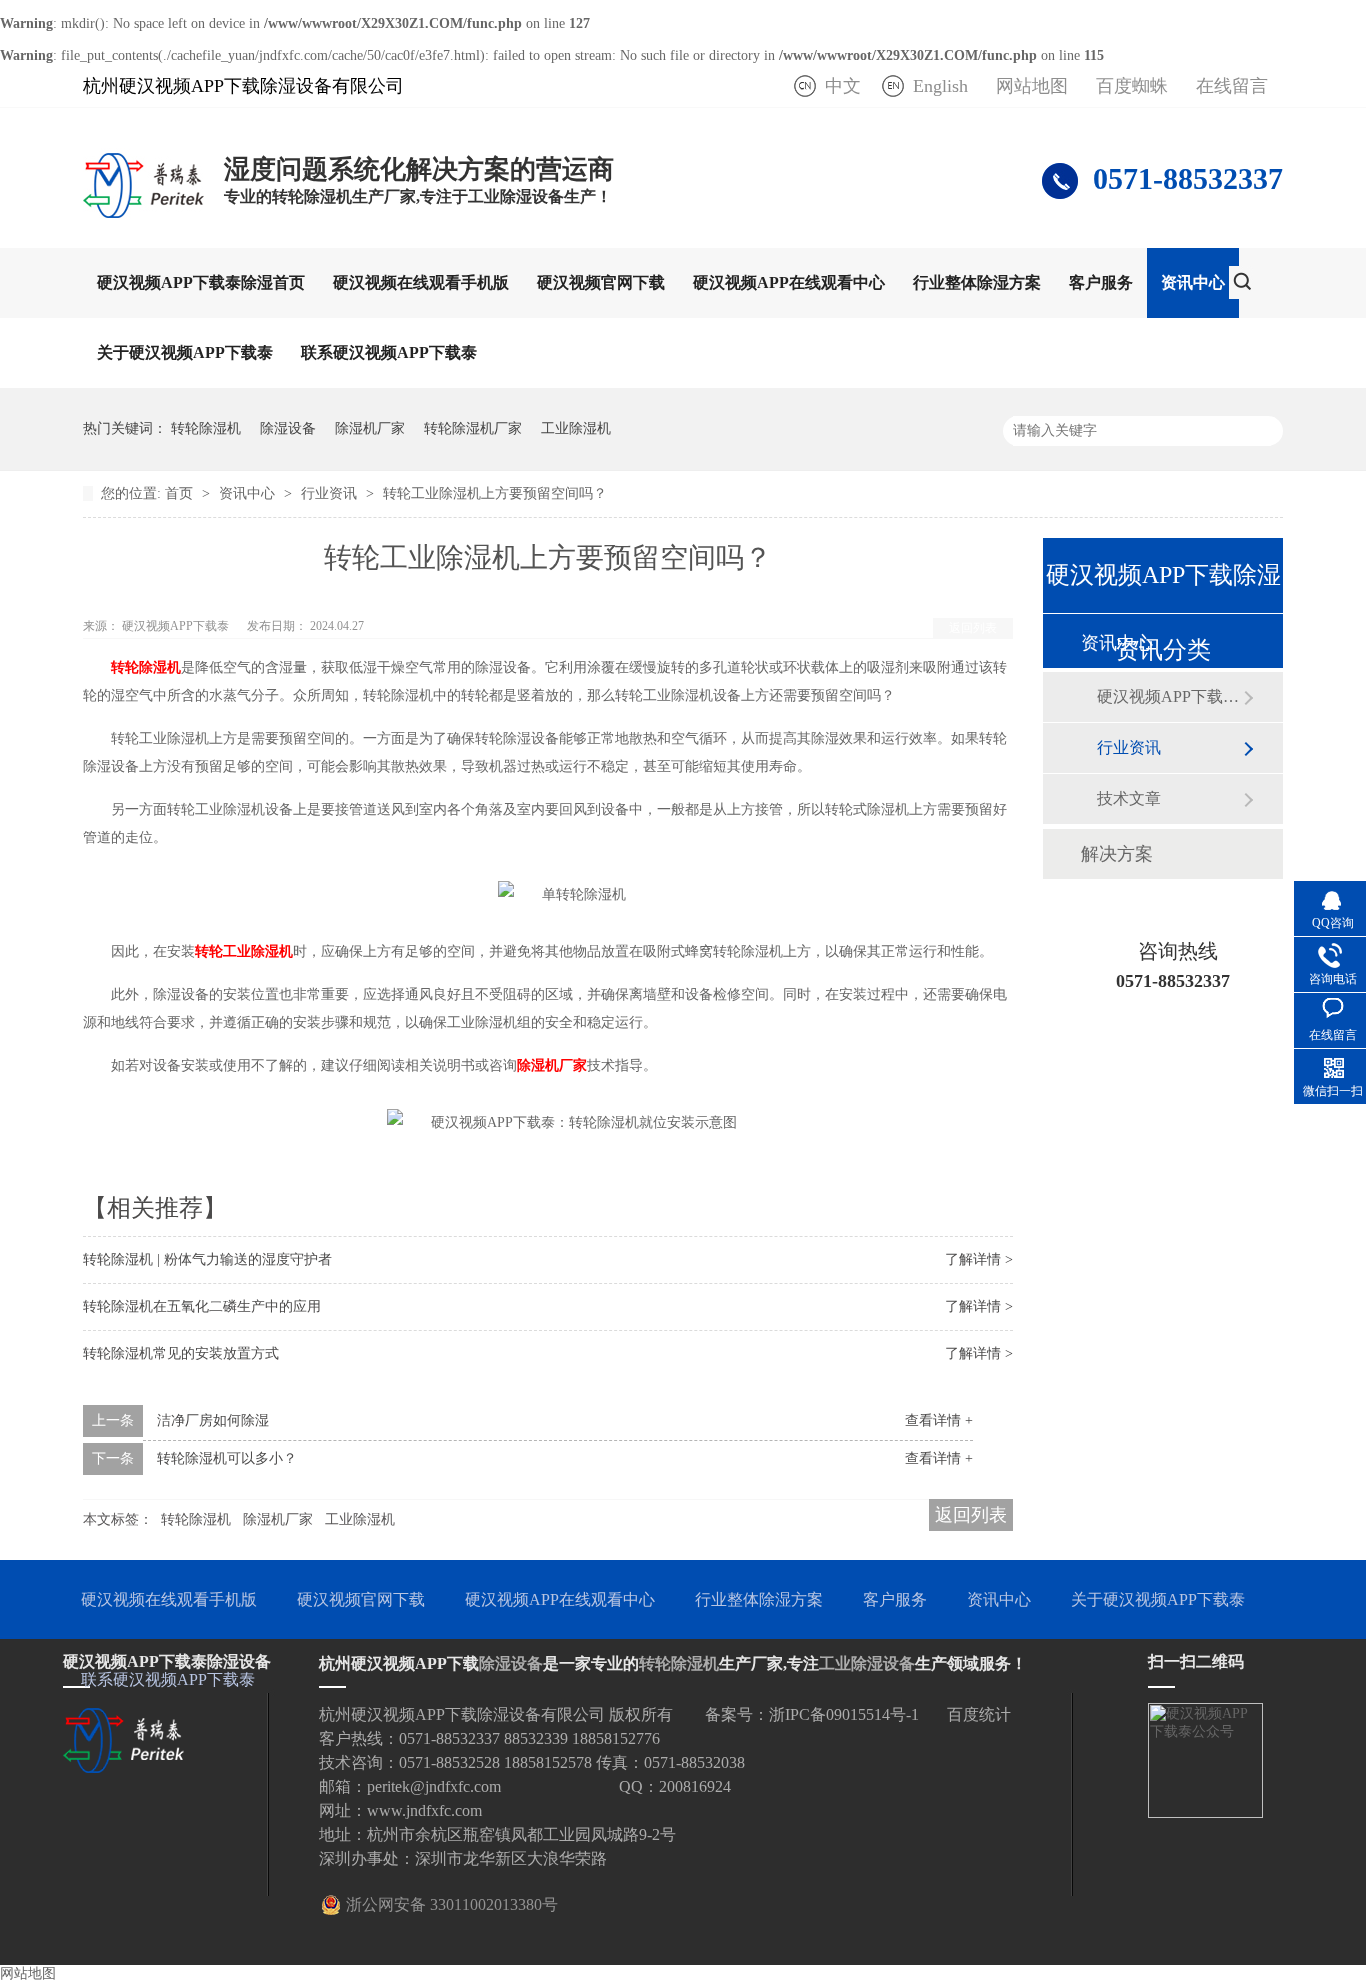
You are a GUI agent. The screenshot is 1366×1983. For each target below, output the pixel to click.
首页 (181, 493)
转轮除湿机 (206, 428)
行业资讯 (331, 493)
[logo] (143, 217)
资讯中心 (1193, 282)
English (940, 86)
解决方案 (1117, 854)
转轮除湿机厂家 (473, 428)
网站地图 (1032, 86)
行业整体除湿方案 (977, 282)
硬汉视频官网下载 (601, 282)
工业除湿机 (576, 428)
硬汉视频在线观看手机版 (421, 282)
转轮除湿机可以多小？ (227, 1458)
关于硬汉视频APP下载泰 (185, 352)
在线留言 (1232, 86)
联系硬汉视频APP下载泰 (389, 352)
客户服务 (1101, 282)
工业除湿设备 (867, 1663)
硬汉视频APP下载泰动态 (1170, 696)
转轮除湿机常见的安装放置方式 (181, 1353)
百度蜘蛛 (1132, 86)
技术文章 (1129, 798)
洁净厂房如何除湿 (213, 1420)
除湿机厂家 (370, 428)
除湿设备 (288, 428)
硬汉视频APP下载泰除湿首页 (201, 282)
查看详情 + (939, 1420)
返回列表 (973, 628)
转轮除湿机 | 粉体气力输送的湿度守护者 (207, 1259)
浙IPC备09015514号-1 (844, 1714)
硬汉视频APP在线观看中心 (789, 282)
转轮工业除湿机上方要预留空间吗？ (495, 493)
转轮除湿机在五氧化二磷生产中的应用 (202, 1306)
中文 (843, 86)
